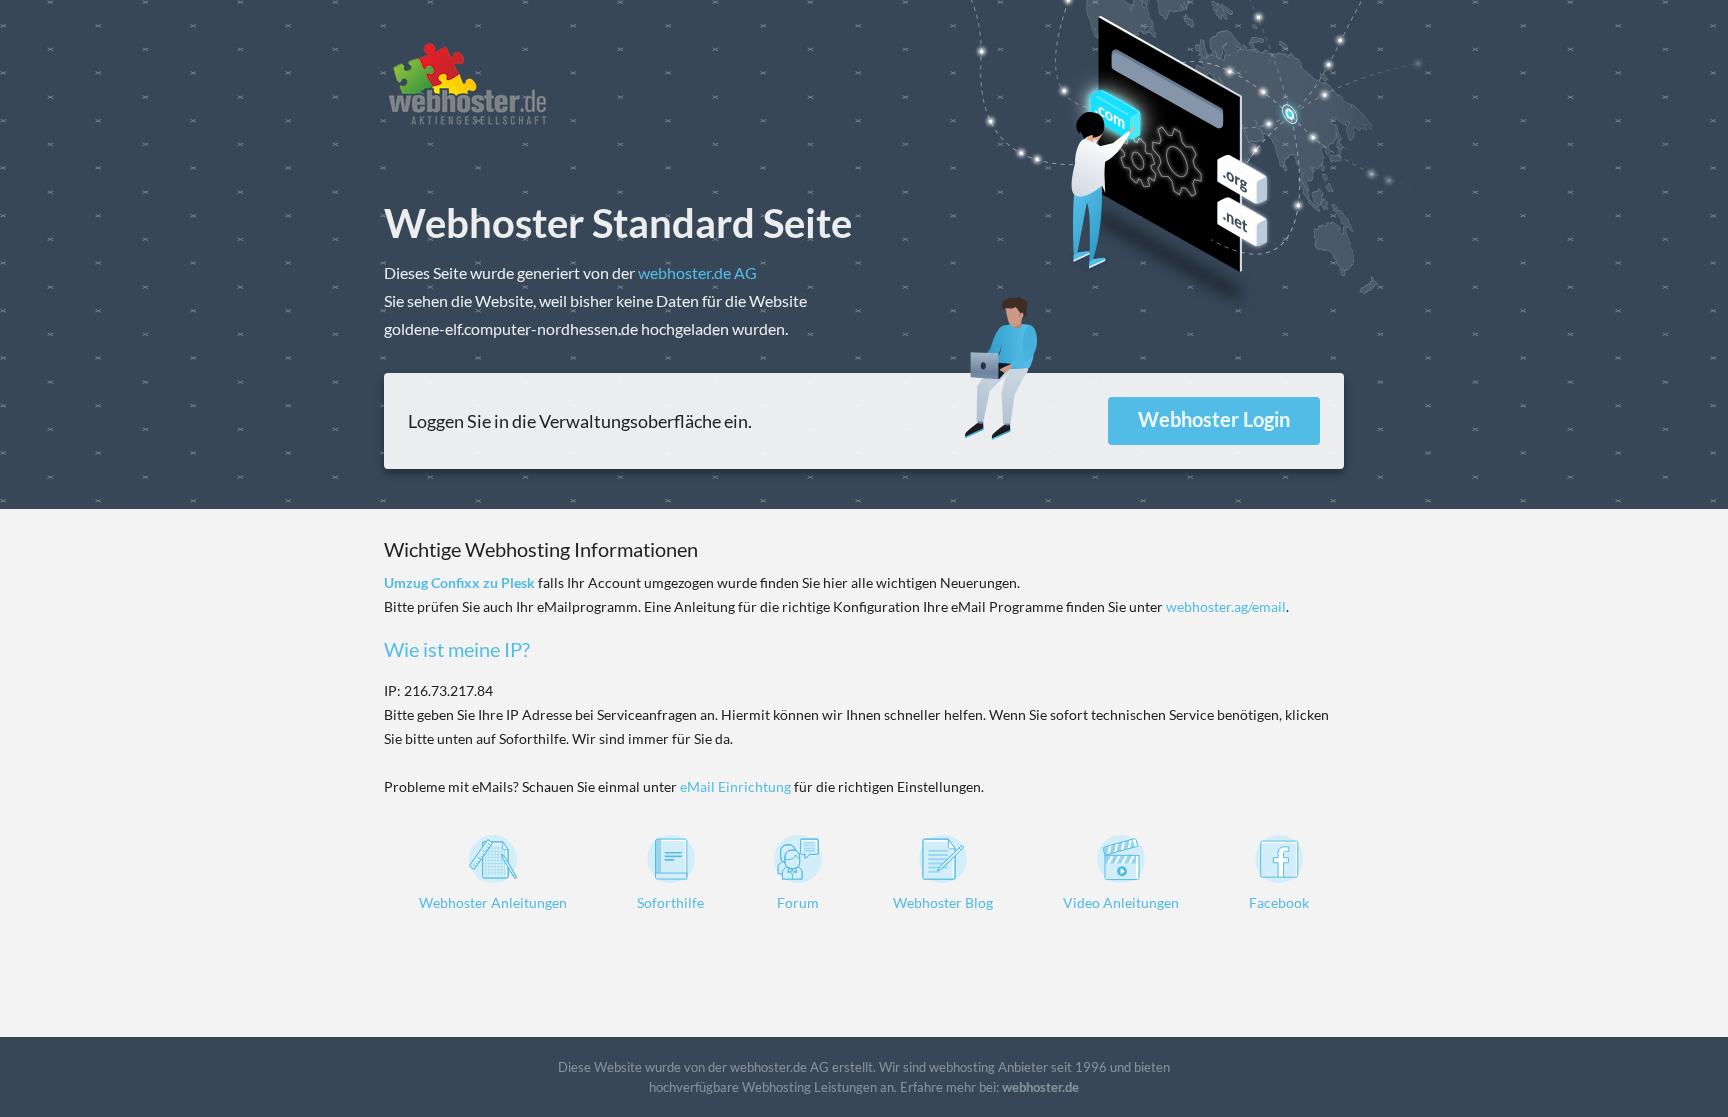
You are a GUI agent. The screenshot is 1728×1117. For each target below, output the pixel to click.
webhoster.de (1040, 1087)
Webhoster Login (1214, 419)
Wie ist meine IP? (457, 649)
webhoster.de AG (697, 272)
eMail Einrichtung (735, 786)
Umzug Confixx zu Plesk (459, 582)
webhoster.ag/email (1226, 606)
